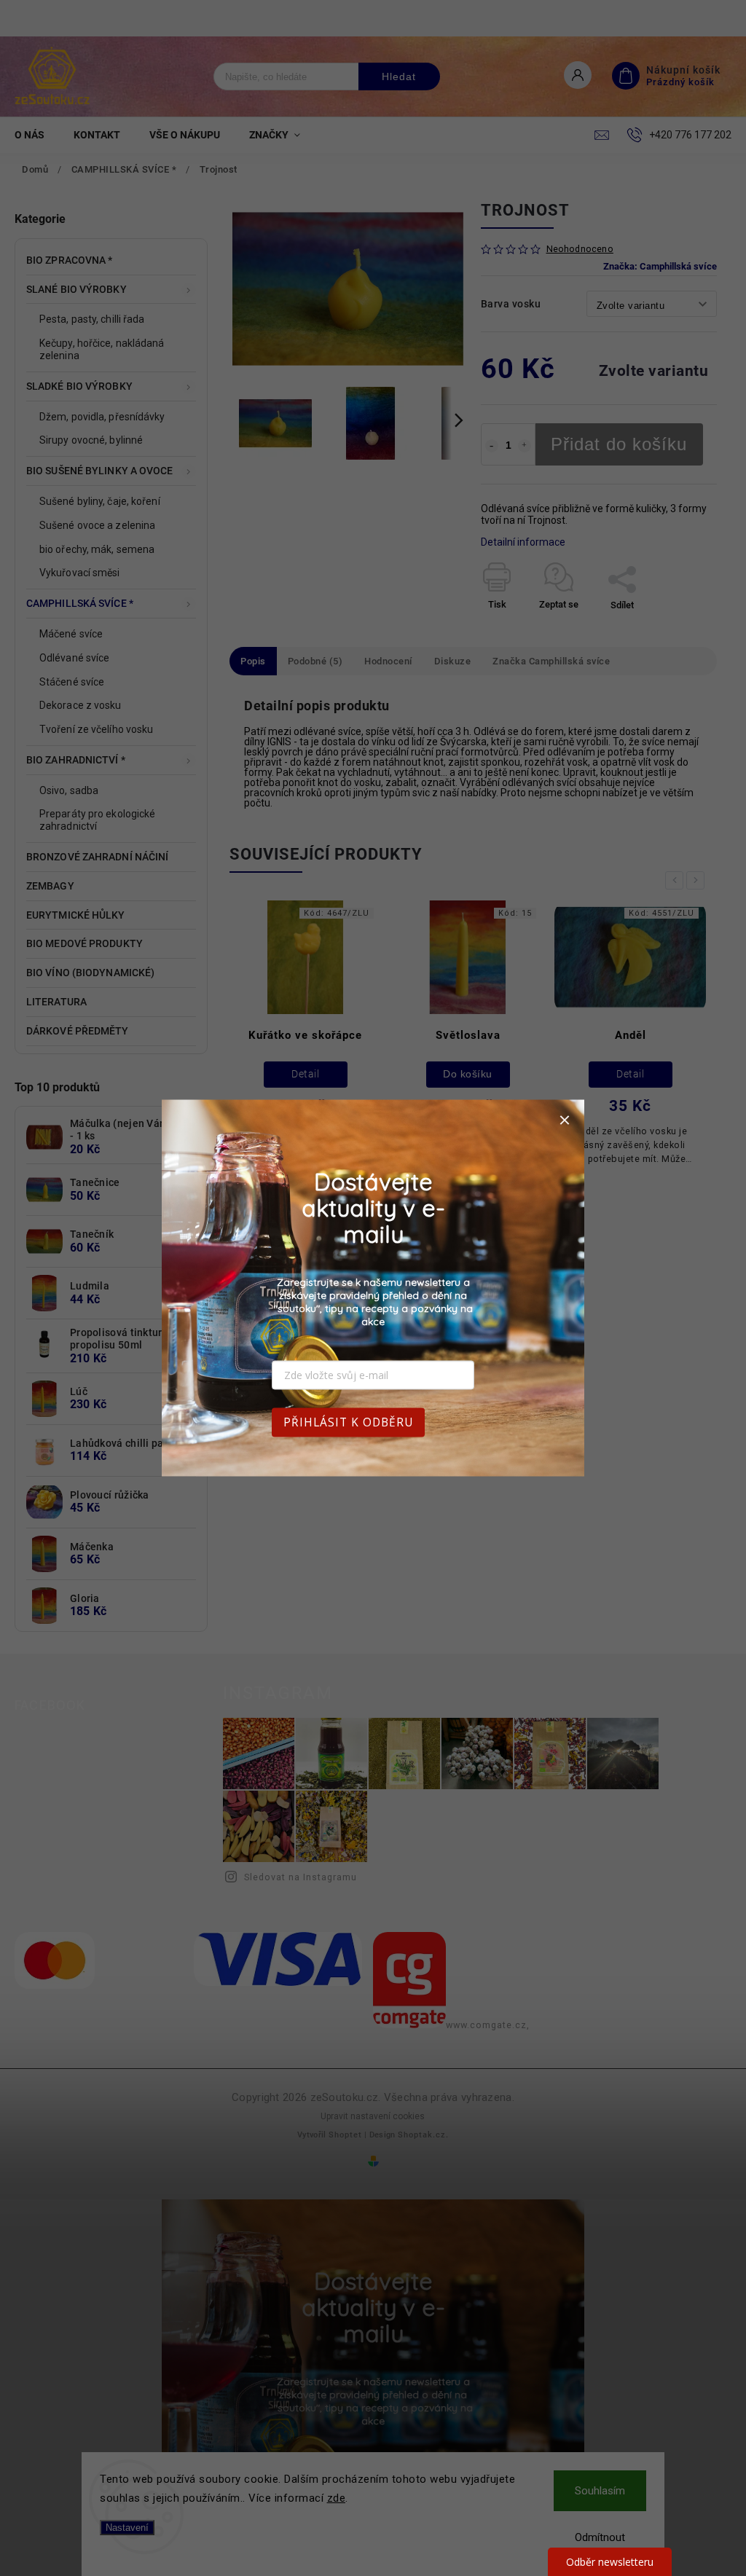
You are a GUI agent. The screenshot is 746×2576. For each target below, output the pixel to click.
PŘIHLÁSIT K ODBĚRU (348, 1422)
